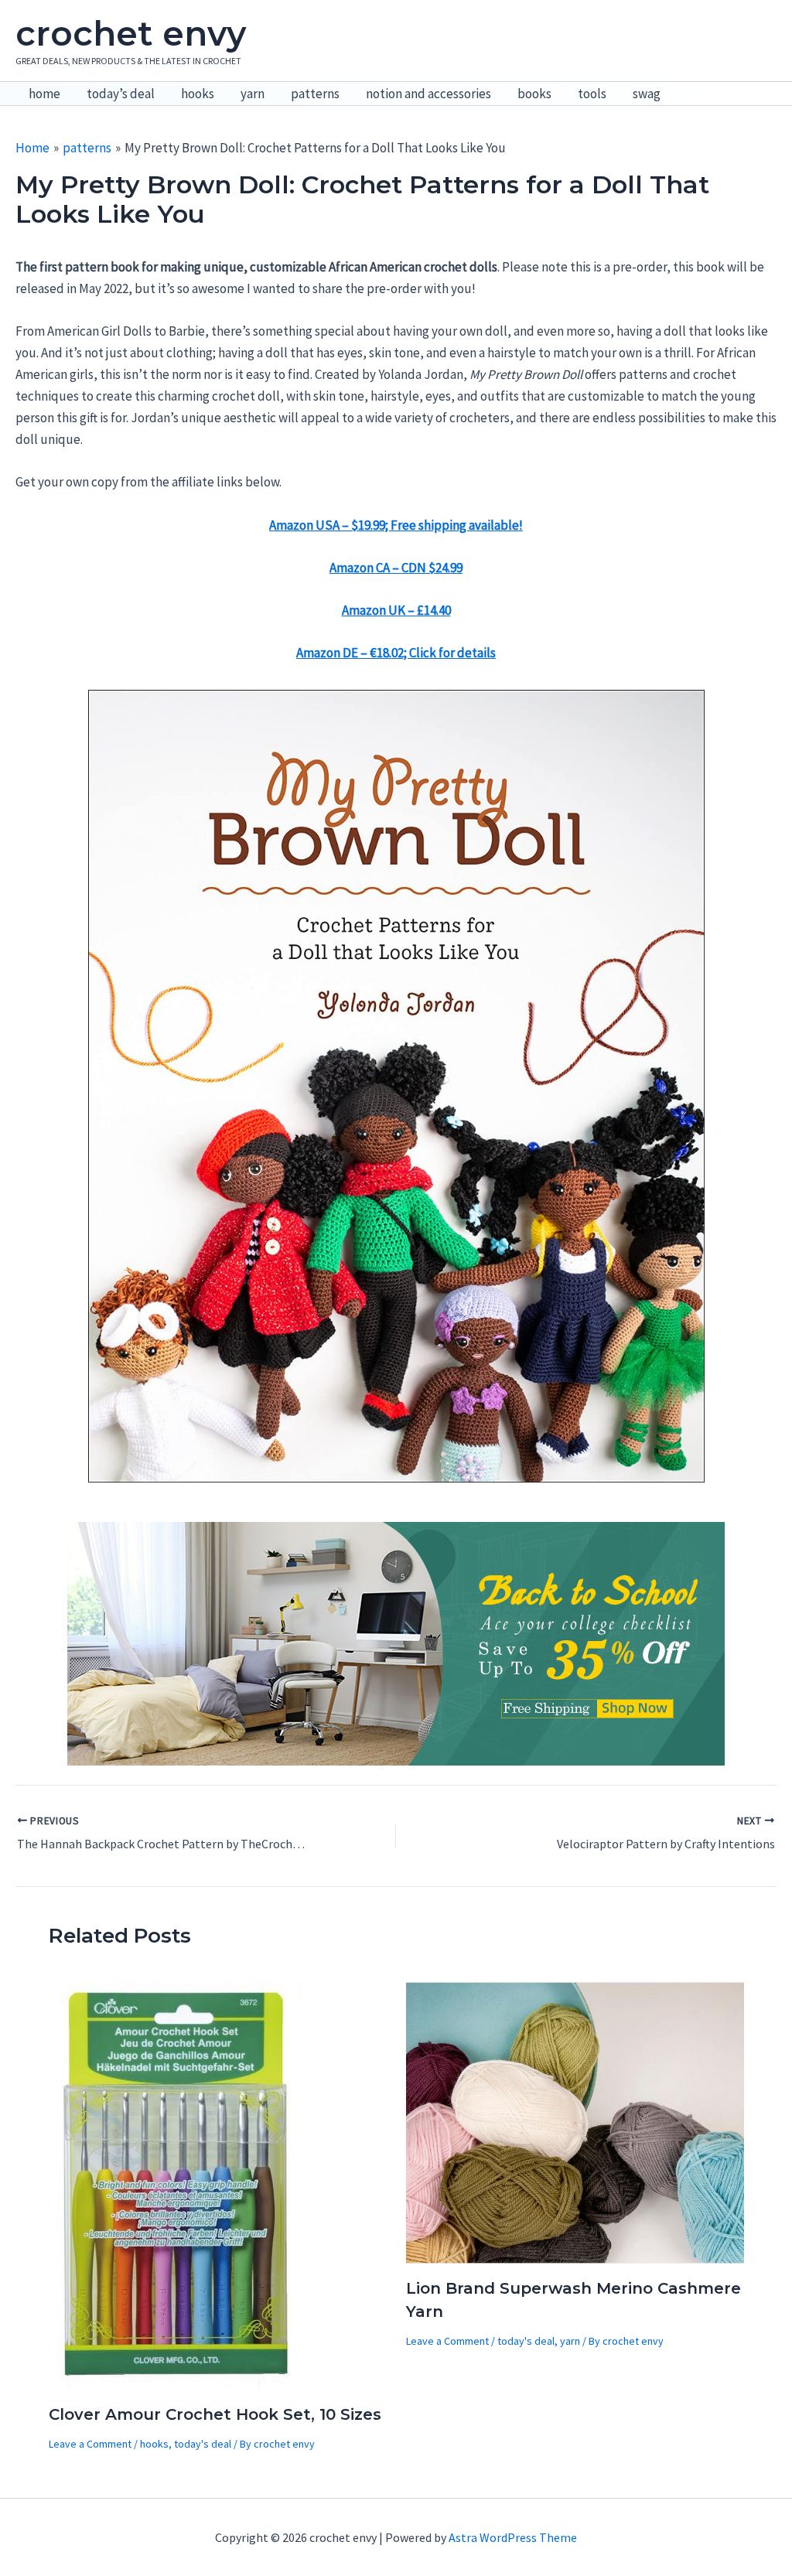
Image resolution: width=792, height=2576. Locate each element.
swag (647, 94)
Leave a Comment (90, 2444)
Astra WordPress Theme (513, 2537)
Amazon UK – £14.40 (396, 610)
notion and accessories (428, 94)
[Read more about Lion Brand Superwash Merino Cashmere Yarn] (575, 2121)
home (44, 94)
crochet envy (131, 33)
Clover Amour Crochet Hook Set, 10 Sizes (215, 2414)
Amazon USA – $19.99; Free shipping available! (396, 525)
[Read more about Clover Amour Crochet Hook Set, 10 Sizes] (177, 2184)
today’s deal (121, 94)
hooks (198, 94)
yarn (253, 94)
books (534, 94)
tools (592, 94)
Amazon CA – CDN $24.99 (396, 568)
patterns (315, 94)
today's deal (203, 2444)
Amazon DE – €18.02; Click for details (396, 653)
